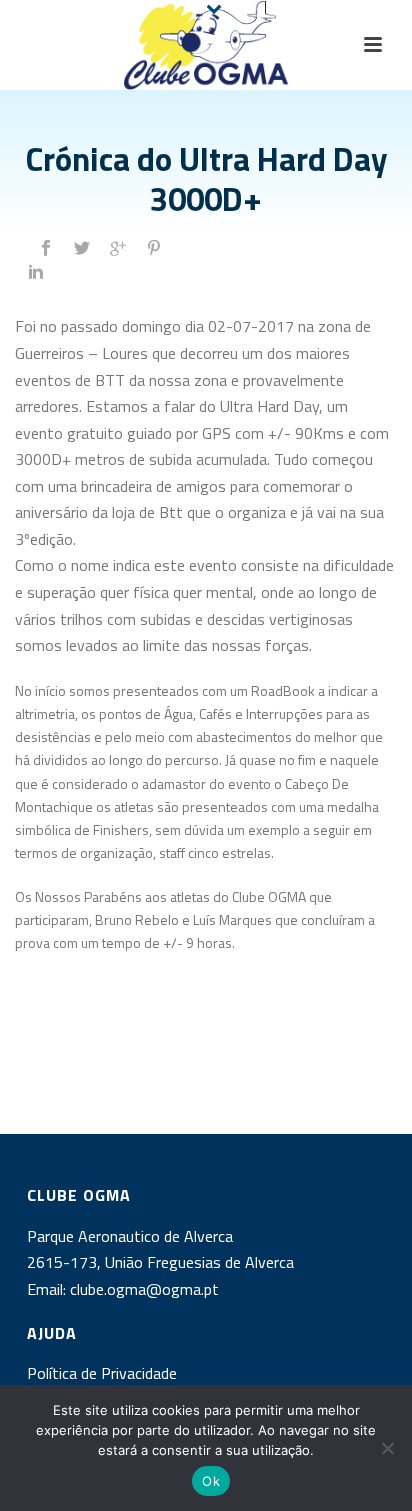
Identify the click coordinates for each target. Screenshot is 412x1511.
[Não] (387, 1448)
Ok (211, 1481)
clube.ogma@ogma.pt (146, 1289)
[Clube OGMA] (205, 45)
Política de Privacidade (102, 1373)
